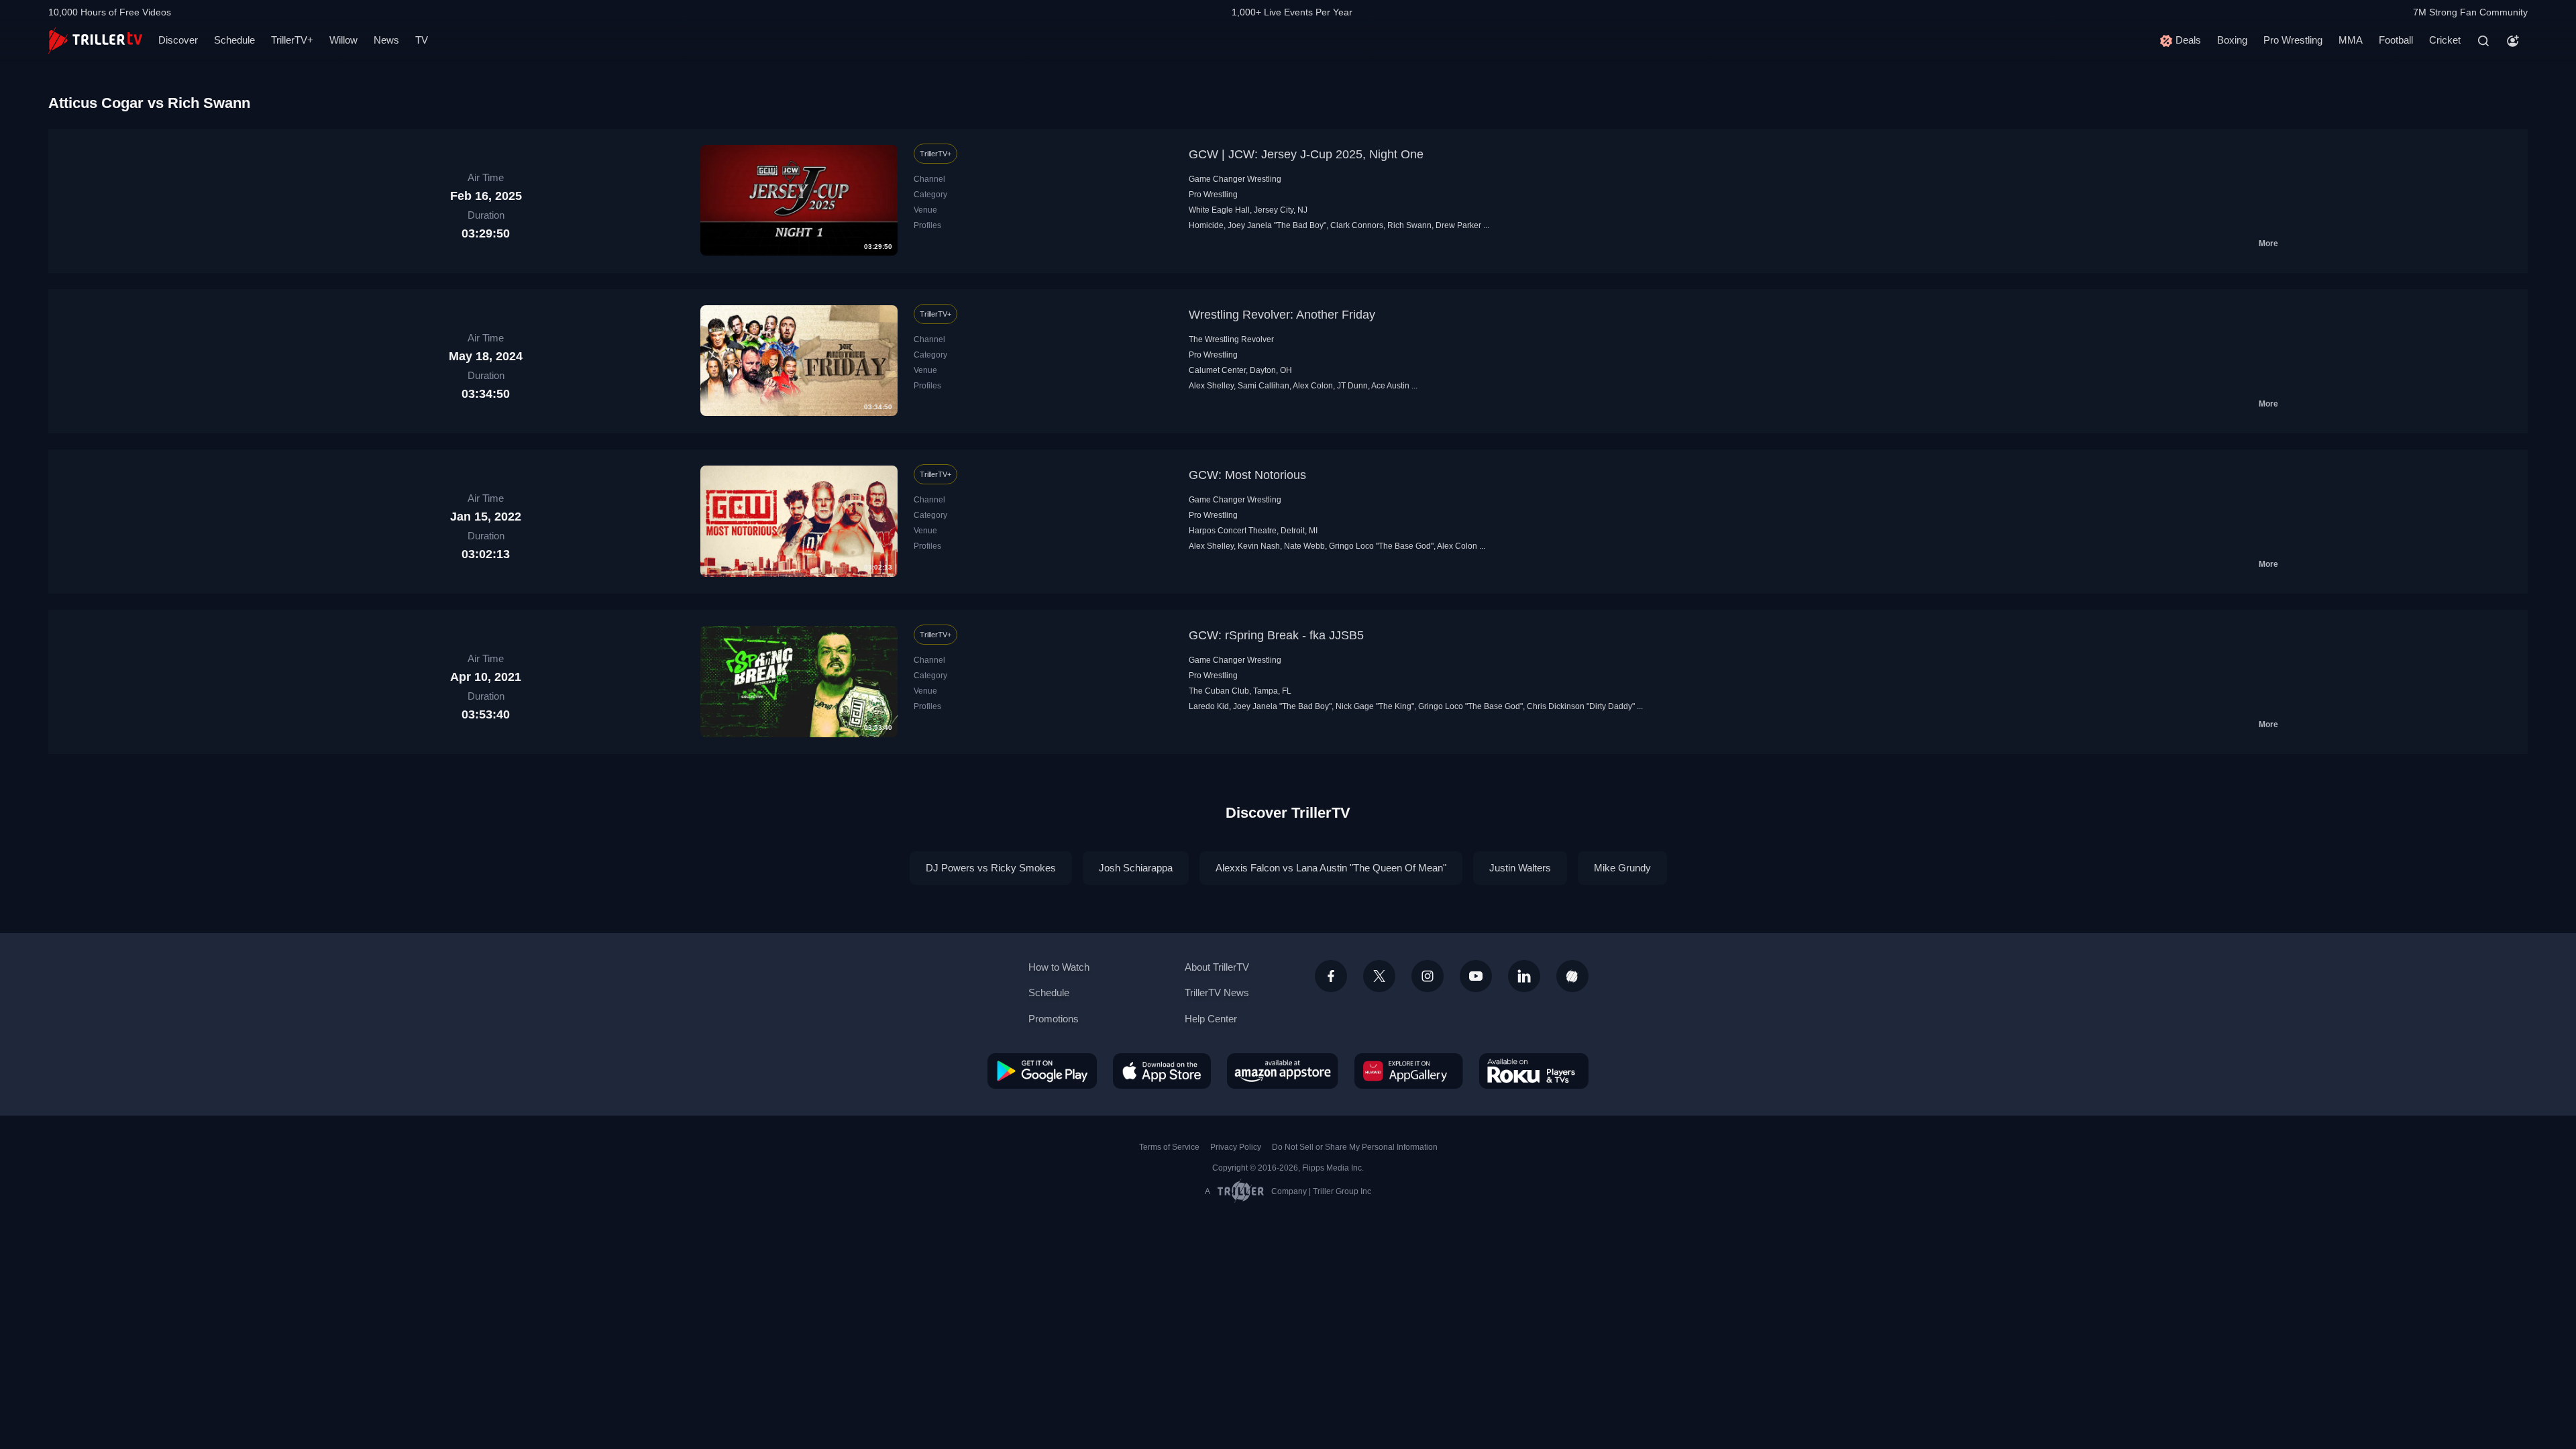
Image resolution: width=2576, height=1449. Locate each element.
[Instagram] (1428, 976)
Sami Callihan (1264, 386)
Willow (343, 40)
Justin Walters (1520, 868)
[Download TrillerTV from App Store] (1162, 1071)
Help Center (1211, 1019)
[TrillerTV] (95, 41)
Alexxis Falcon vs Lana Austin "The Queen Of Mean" (1331, 868)
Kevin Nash (1259, 546)
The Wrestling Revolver (1231, 339)
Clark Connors (1357, 225)
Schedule (234, 40)
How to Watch (1059, 967)
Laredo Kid (1209, 706)
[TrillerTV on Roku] (1534, 1071)
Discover (178, 40)
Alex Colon (1313, 386)
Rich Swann (1409, 225)
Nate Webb (1304, 546)
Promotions (1054, 1019)
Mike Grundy (1622, 868)
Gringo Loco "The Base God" (1381, 546)
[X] (1379, 976)
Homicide (1206, 225)
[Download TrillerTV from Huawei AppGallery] (1409, 1071)
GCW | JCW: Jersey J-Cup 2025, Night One (1306, 154)
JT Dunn (1352, 386)
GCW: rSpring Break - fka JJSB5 (1276, 635)
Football (2396, 40)
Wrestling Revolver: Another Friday (1282, 315)
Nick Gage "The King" (1375, 706)
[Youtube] (1476, 976)
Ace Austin (1390, 386)
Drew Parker (1458, 225)
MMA (2351, 40)
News (386, 40)
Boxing (2232, 40)
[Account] (2513, 41)
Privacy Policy (1236, 1147)
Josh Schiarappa (1136, 868)
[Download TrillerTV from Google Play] (1042, 1071)
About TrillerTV (1217, 967)
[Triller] (1572, 976)
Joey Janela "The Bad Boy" (1277, 225)
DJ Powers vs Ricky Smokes (991, 868)
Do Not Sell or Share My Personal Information (1355, 1147)
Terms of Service (1169, 1147)
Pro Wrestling (2293, 40)
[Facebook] (1331, 976)
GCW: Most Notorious (1247, 475)
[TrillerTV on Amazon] (1283, 1071)
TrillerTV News (1217, 992)
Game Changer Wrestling (1235, 179)
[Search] (2483, 41)
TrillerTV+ (292, 40)
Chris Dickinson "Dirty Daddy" (1581, 706)
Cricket (2445, 40)
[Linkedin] (1524, 976)
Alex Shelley (1211, 386)
